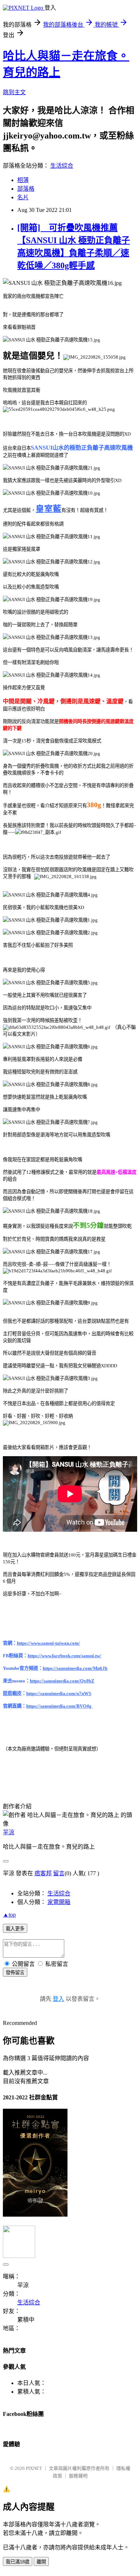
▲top (9, 1915)
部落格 (26, 189)
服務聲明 (78, 2476)
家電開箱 (59, 1902)
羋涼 (9, 1832)
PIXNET (34, 2468)
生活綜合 (62, 166)
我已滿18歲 (18, 2562)
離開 (41, 2562)
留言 (59, 1873)
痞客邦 (43, 1873)
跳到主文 (14, 92)
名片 (23, 197)
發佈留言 (15, 1973)
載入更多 (15, 1929)
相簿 (23, 180)
